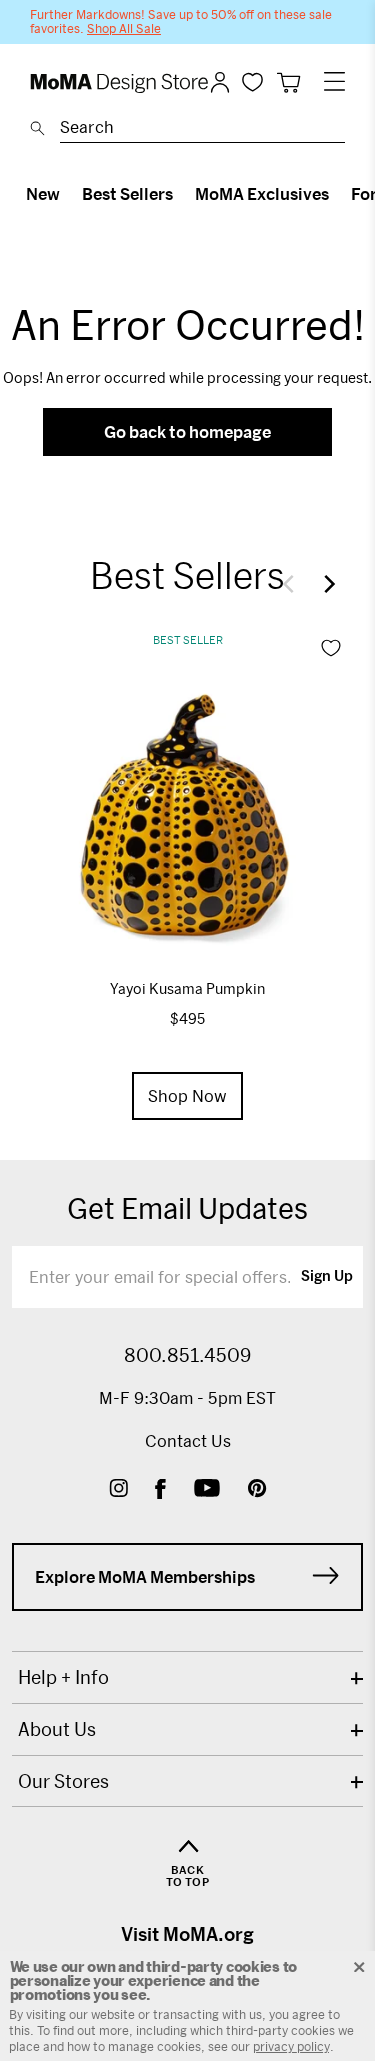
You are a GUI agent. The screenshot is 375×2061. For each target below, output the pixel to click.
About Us (57, 1729)
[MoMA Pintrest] (257, 1490)
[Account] (220, 82)
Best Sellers (127, 193)
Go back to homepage (187, 431)
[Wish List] (252, 81)
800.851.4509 (187, 1355)
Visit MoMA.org (187, 1934)
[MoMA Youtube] (207, 1490)
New (43, 193)
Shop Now (187, 1095)
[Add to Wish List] (331, 648)
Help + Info (63, 1677)
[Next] (325, 584)
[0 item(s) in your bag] (288, 82)
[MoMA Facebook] (160, 1490)
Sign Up (327, 1277)
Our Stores (63, 1781)
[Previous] (293, 584)
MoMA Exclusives (262, 193)
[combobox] (202, 130)
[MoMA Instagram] (118, 1490)
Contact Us (188, 1440)
